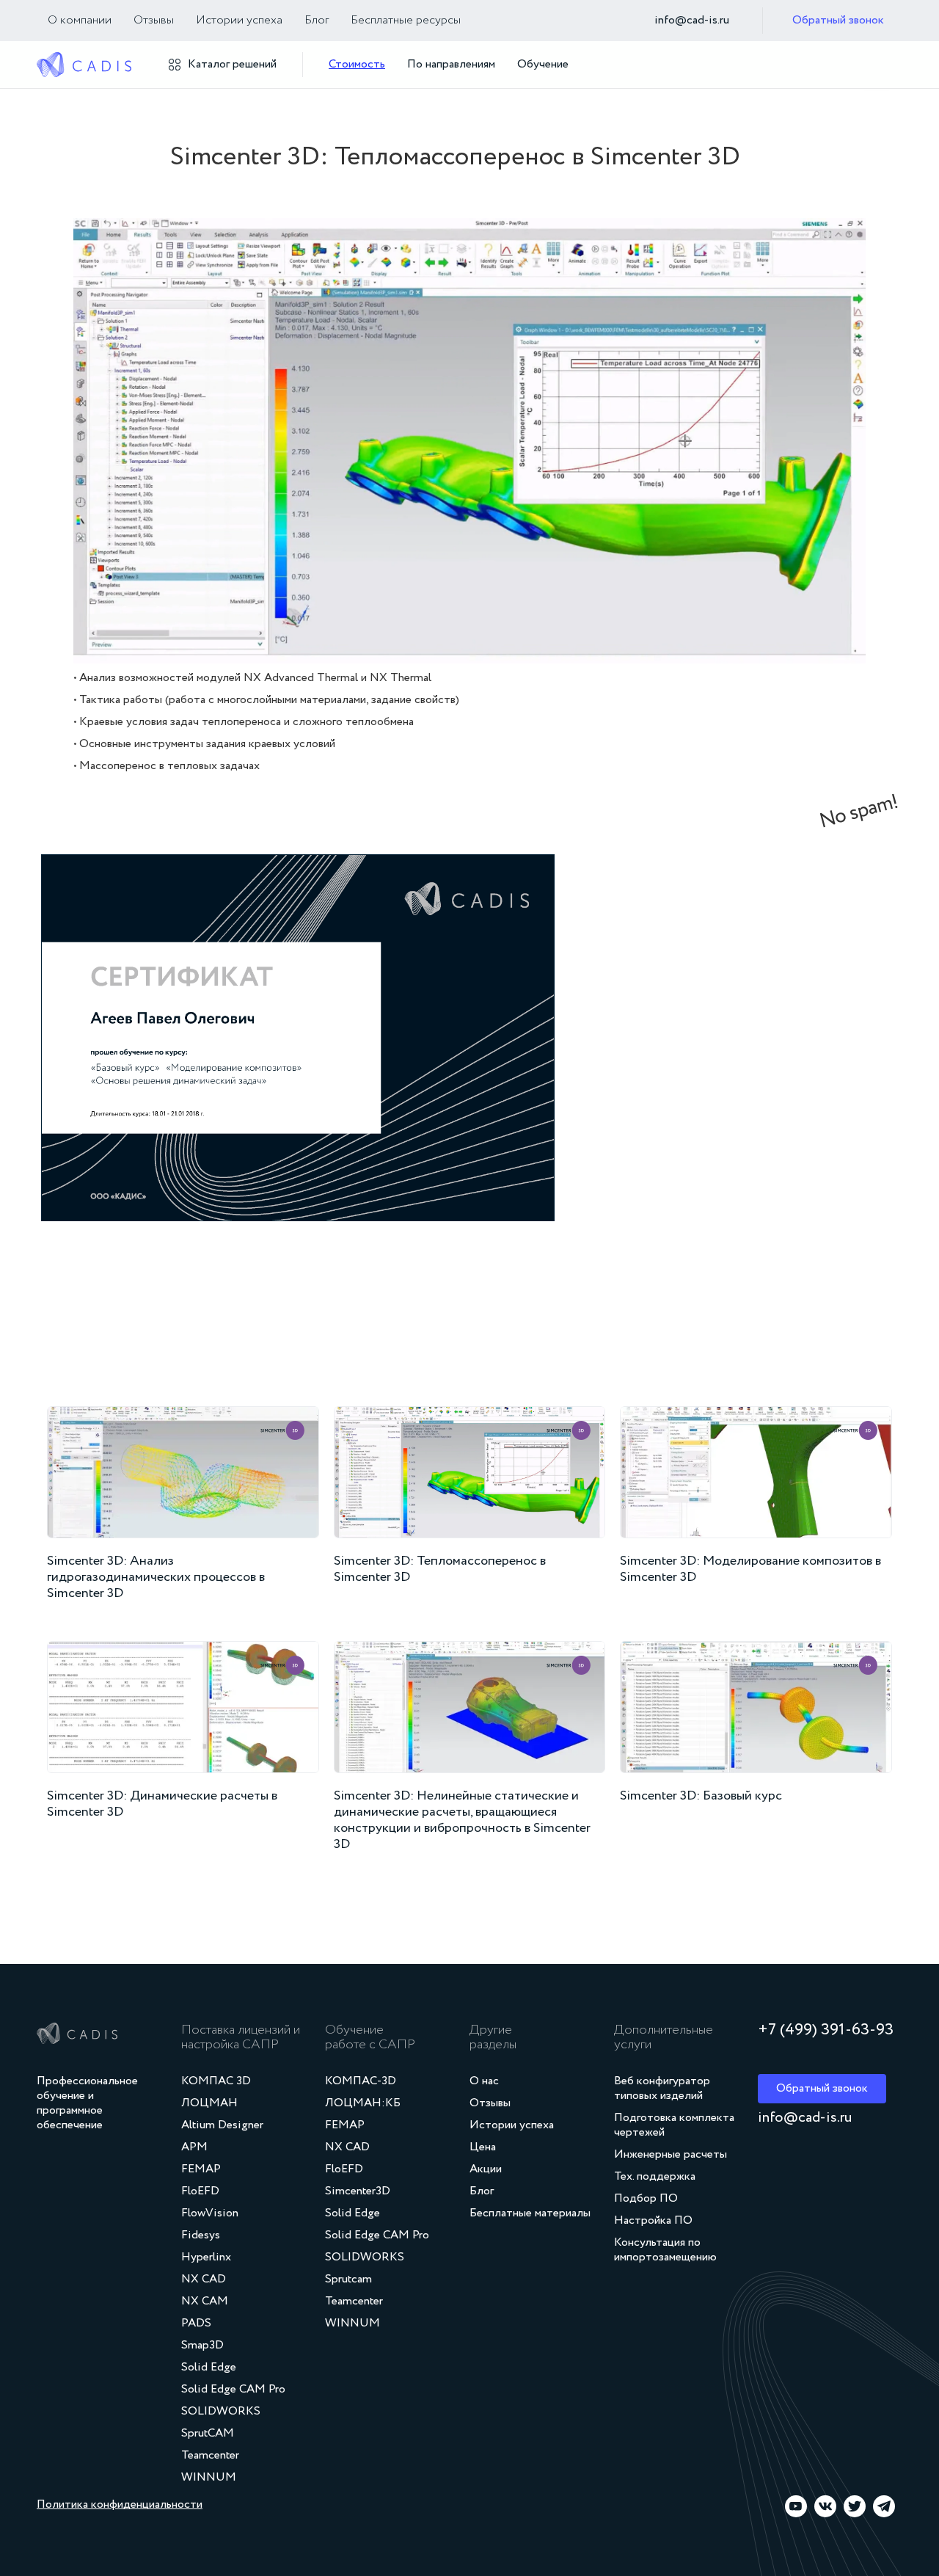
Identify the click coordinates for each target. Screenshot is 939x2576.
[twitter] (855, 2506)
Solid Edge (209, 2368)
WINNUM (209, 2478)
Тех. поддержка (655, 2177)
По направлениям (451, 65)
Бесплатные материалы (530, 2213)
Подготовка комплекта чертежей (674, 2125)
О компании (80, 21)
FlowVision (210, 2213)
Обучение (543, 65)
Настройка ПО (653, 2221)
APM (194, 2147)
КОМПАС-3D (361, 2081)
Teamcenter (210, 2456)
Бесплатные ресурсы (406, 21)
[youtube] (796, 2506)
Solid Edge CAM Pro (233, 2390)
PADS (196, 2324)
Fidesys (201, 2235)
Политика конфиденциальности (120, 2505)
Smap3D (202, 2346)
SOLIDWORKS (221, 2412)
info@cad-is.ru (692, 21)
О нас (484, 2081)
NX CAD (204, 2280)
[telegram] (884, 2506)
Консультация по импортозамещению (665, 2250)
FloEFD (200, 2191)
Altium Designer (222, 2125)
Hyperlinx (206, 2257)
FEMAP (201, 2169)
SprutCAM (208, 2434)
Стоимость (357, 65)
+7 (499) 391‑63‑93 (826, 2030)
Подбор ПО (646, 2199)
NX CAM (205, 2302)
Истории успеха (239, 21)
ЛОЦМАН (209, 2103)
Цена (483, 2147)
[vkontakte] (825, 2506)
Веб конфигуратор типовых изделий (662, 2089)
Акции (486, 2169)
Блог (317, 21)
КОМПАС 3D (216, 2081)
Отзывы (154, 21)
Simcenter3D (358, 2191)
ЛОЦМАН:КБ (363, 2103)
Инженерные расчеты (671, 2155)
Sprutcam (348, 2280)
